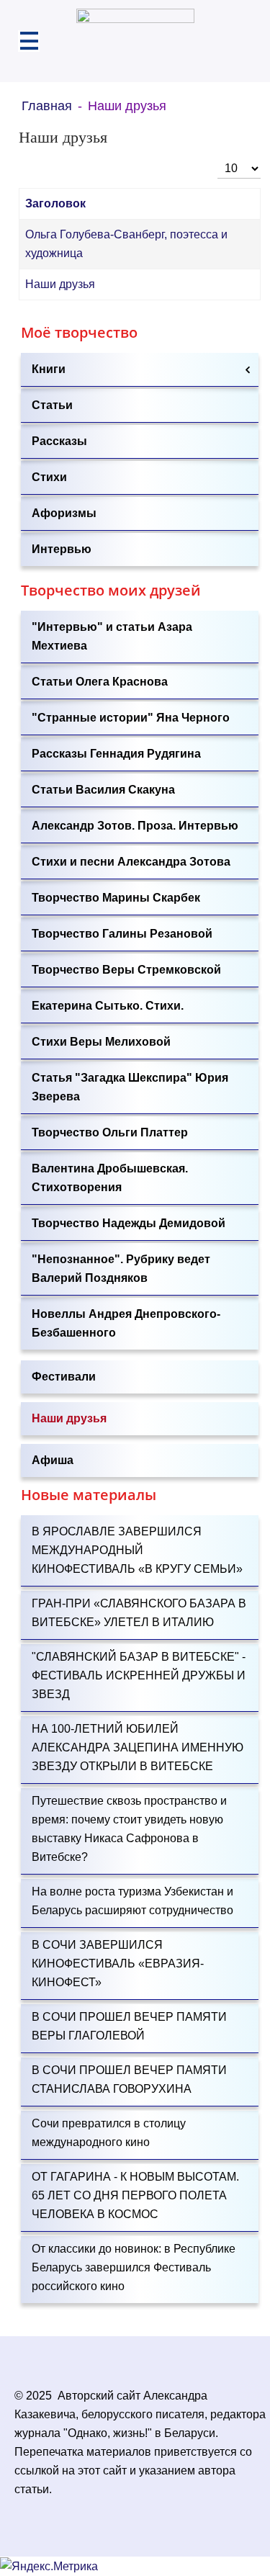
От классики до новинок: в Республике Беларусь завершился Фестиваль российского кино (134, 2267)
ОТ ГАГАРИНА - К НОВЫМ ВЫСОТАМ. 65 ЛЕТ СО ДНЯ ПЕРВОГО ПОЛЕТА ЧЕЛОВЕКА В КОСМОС (135, 2195)
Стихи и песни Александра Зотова (131, 862)
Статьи (52, 405)
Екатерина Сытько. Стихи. (108, 1006)
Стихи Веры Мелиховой (101, 1042)
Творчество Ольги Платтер (110, 1132)
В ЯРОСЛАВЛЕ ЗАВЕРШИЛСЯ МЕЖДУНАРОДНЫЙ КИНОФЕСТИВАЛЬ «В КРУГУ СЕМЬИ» (137, 1550)
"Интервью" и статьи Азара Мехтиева (112, 636)
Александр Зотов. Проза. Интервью (135, 826)
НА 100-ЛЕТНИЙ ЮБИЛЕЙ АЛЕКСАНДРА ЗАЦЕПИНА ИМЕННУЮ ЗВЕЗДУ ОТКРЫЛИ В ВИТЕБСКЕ (138, 1747)
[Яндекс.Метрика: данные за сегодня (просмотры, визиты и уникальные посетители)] (49, 2567)
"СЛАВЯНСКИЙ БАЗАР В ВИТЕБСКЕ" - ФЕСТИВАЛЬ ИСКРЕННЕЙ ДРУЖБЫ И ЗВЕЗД (139, 1675)
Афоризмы (64, 513)
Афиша (53, 1460)
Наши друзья (60, 284)
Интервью (62, 549)
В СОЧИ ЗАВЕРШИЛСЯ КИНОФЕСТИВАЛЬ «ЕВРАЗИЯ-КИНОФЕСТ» (118, 1964)
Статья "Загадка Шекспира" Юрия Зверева (130, 1087)
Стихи (49, 477)
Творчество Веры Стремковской (126, 970)
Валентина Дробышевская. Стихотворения (110, 1178)
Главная (47, 106)
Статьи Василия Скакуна (103, 790)
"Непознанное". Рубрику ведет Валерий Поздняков (121, 1269)
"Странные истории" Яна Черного (131, 718)
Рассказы (59, 441)
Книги (49, 369)
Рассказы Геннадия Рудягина (116, 754)
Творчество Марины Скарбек (116, 898)
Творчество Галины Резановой (122, 934)
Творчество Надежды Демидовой (129, 1223)
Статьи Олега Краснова (100, 682)
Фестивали (64, 1377)
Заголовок (55, 203)
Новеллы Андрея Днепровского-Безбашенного (126, 1323)
